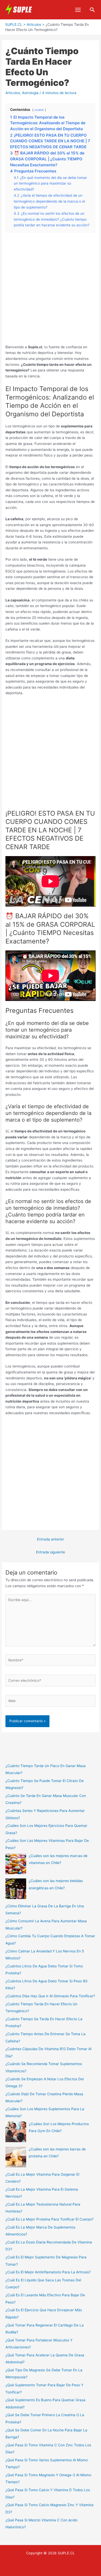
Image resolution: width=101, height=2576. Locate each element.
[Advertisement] (51, 291)
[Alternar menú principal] (78, 10)
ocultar (39, 110)
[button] (92, 10)
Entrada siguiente (51, 1552)
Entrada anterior (51, 1539)
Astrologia (30, 93)
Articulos (13, 93)
